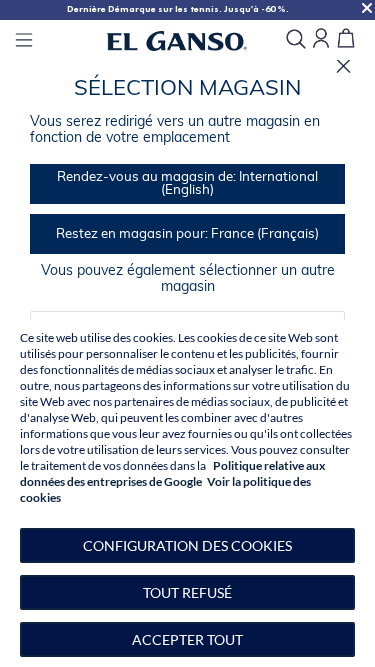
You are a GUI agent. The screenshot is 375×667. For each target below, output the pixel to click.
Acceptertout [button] (187, 639)
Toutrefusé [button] (187, 592)
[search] (296, 40)
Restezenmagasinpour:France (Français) (187, 234)
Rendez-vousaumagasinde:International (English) (187, 184)
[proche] (343, 66)
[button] (187, 545)
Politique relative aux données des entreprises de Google (172, 473)
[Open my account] (321, 39)
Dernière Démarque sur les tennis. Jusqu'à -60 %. (178, 9)
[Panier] (346, 39)
